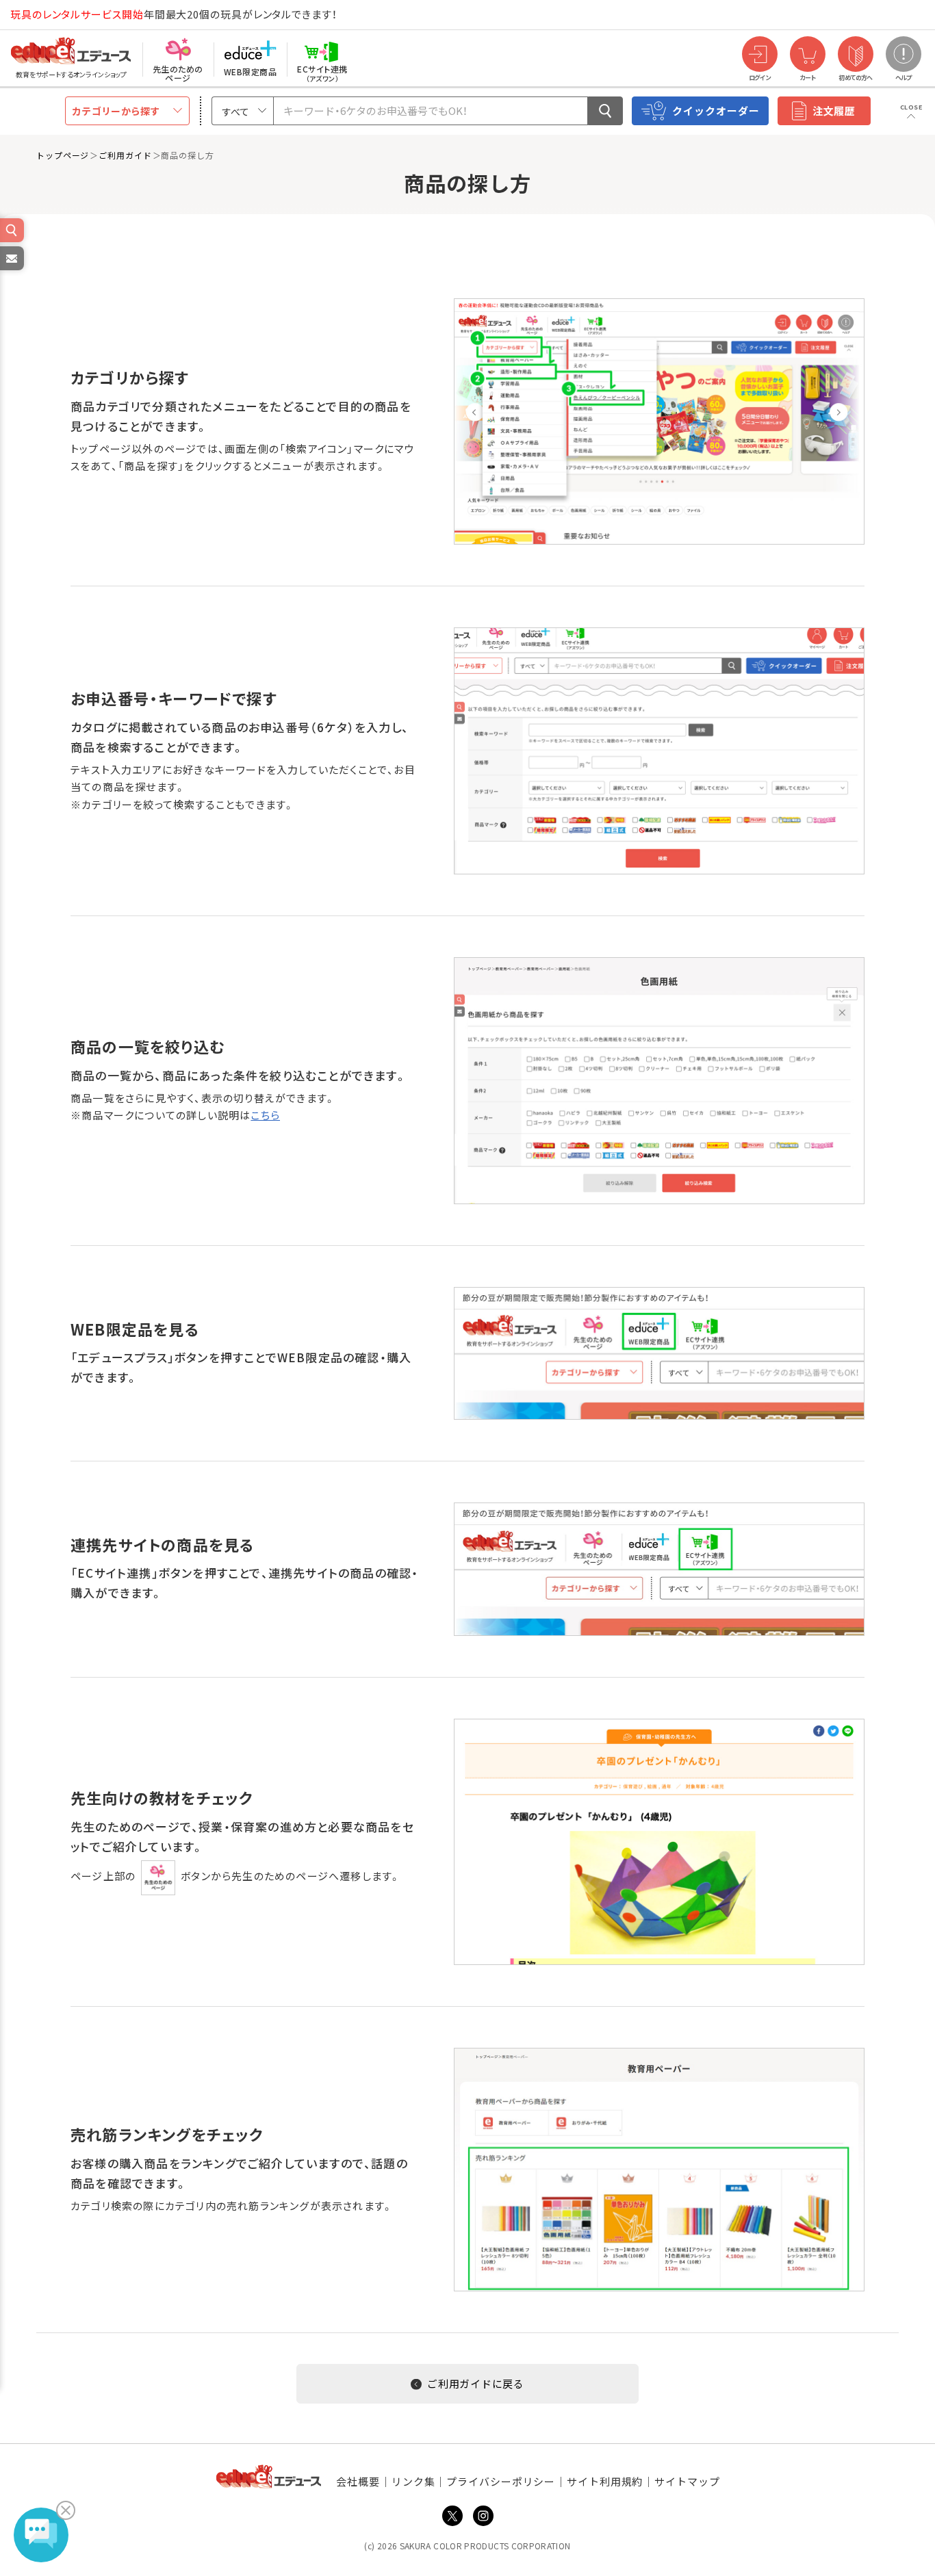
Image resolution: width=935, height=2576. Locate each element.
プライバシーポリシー (501, 2481)
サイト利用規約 (605, 2481)
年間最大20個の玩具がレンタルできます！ (174, 14)
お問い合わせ (11, 270)
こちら (265, 1115)
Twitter (452, 2516)
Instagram (483, 2516)
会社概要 (358, 2481)
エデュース (47, 15)
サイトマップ (687, 2481)
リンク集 (413, 2481)
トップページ (63, 155)
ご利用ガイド (125, 155)
